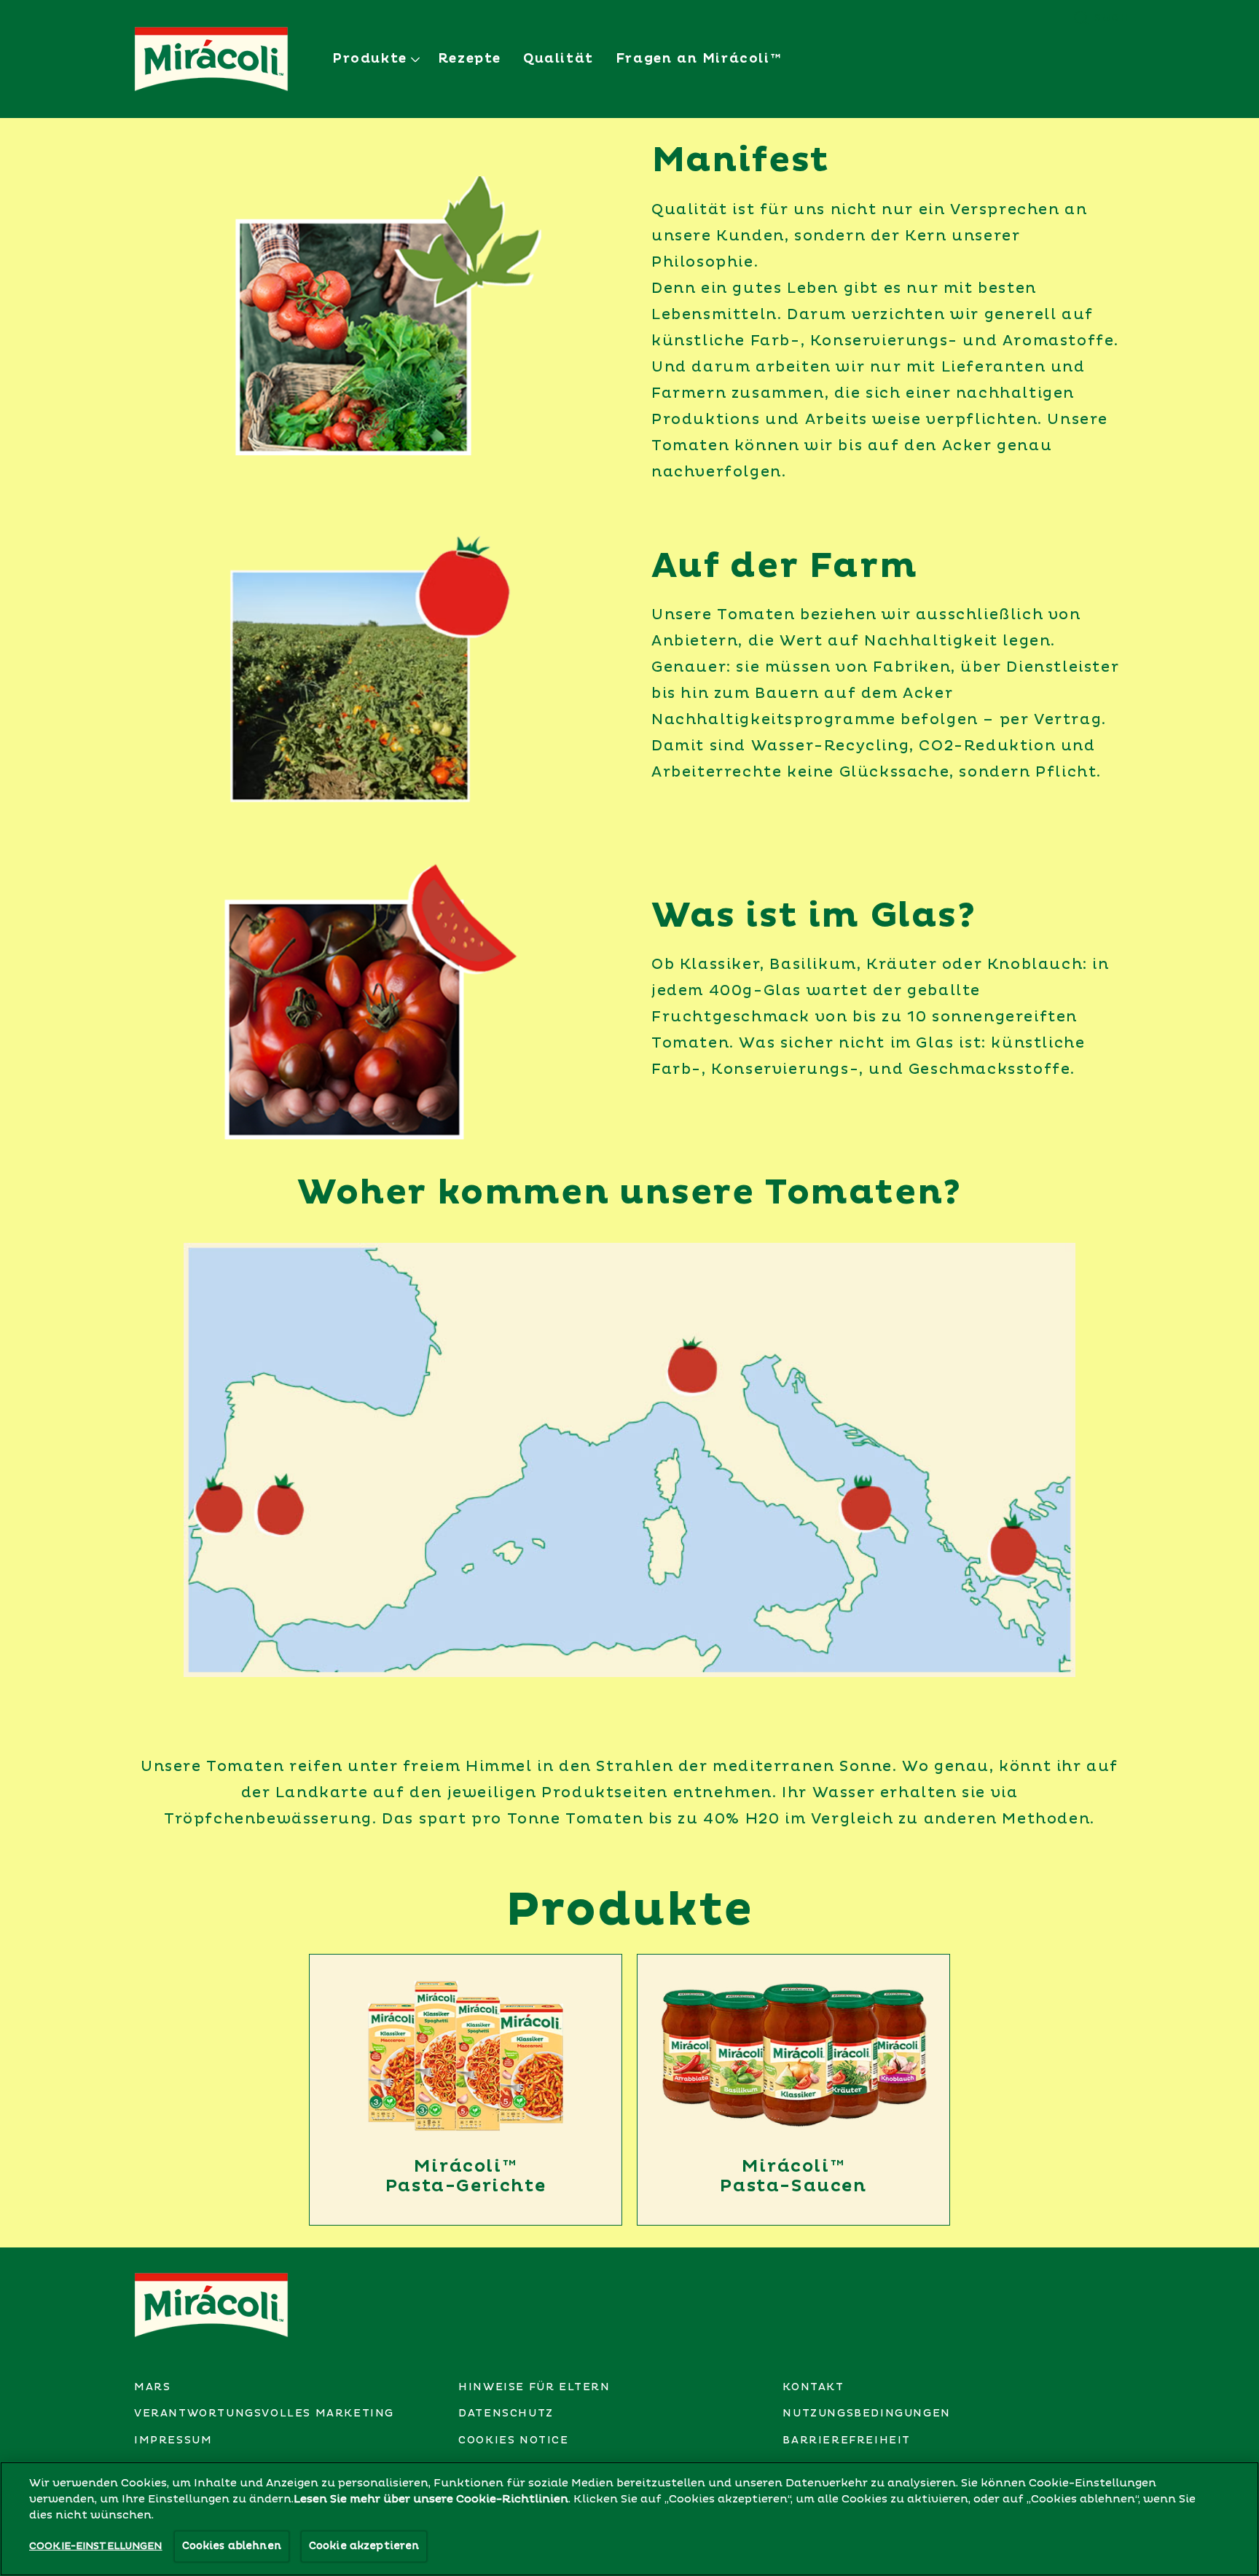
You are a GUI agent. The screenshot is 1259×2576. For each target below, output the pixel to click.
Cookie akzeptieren (364, 2546)
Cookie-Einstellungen (96, 2546)
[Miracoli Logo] (211, 2305)
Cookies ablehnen (232, 2546)
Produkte (629, 1911)
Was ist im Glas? (814, 916)
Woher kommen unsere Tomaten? (629, 1193)
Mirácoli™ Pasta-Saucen (793, 2176)
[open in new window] (466, 2056)
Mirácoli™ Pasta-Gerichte (466, 2176)
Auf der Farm (784, 567)
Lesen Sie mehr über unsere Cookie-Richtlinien (431, 2500)
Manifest (741, 161)
